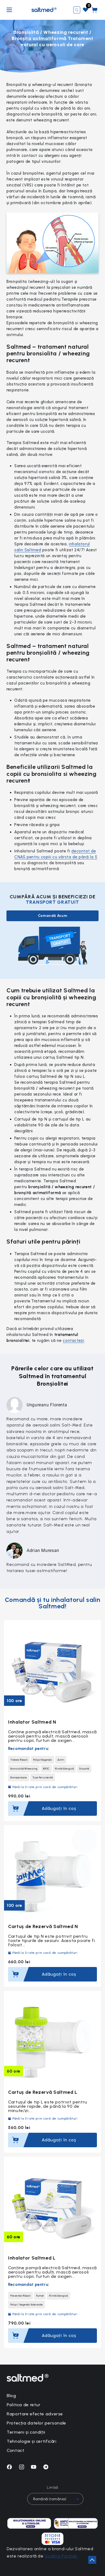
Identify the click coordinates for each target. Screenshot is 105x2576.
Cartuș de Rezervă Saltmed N (43, 1926)
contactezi (73, 1341)
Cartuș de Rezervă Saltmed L (43, 2092)
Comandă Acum (53, 916)
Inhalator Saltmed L (32, 2258)
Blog (11, 2396)
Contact (15, 2450)
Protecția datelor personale (36, 2423)
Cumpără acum (21, 1810)
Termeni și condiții (26, 2432)
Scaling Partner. (61, 2556)
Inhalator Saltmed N (32, 1722)
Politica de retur (24, 2405)
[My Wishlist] (86, 10)
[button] (77, 10)
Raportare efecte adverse (35, 2414)
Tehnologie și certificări (32, 2441)
